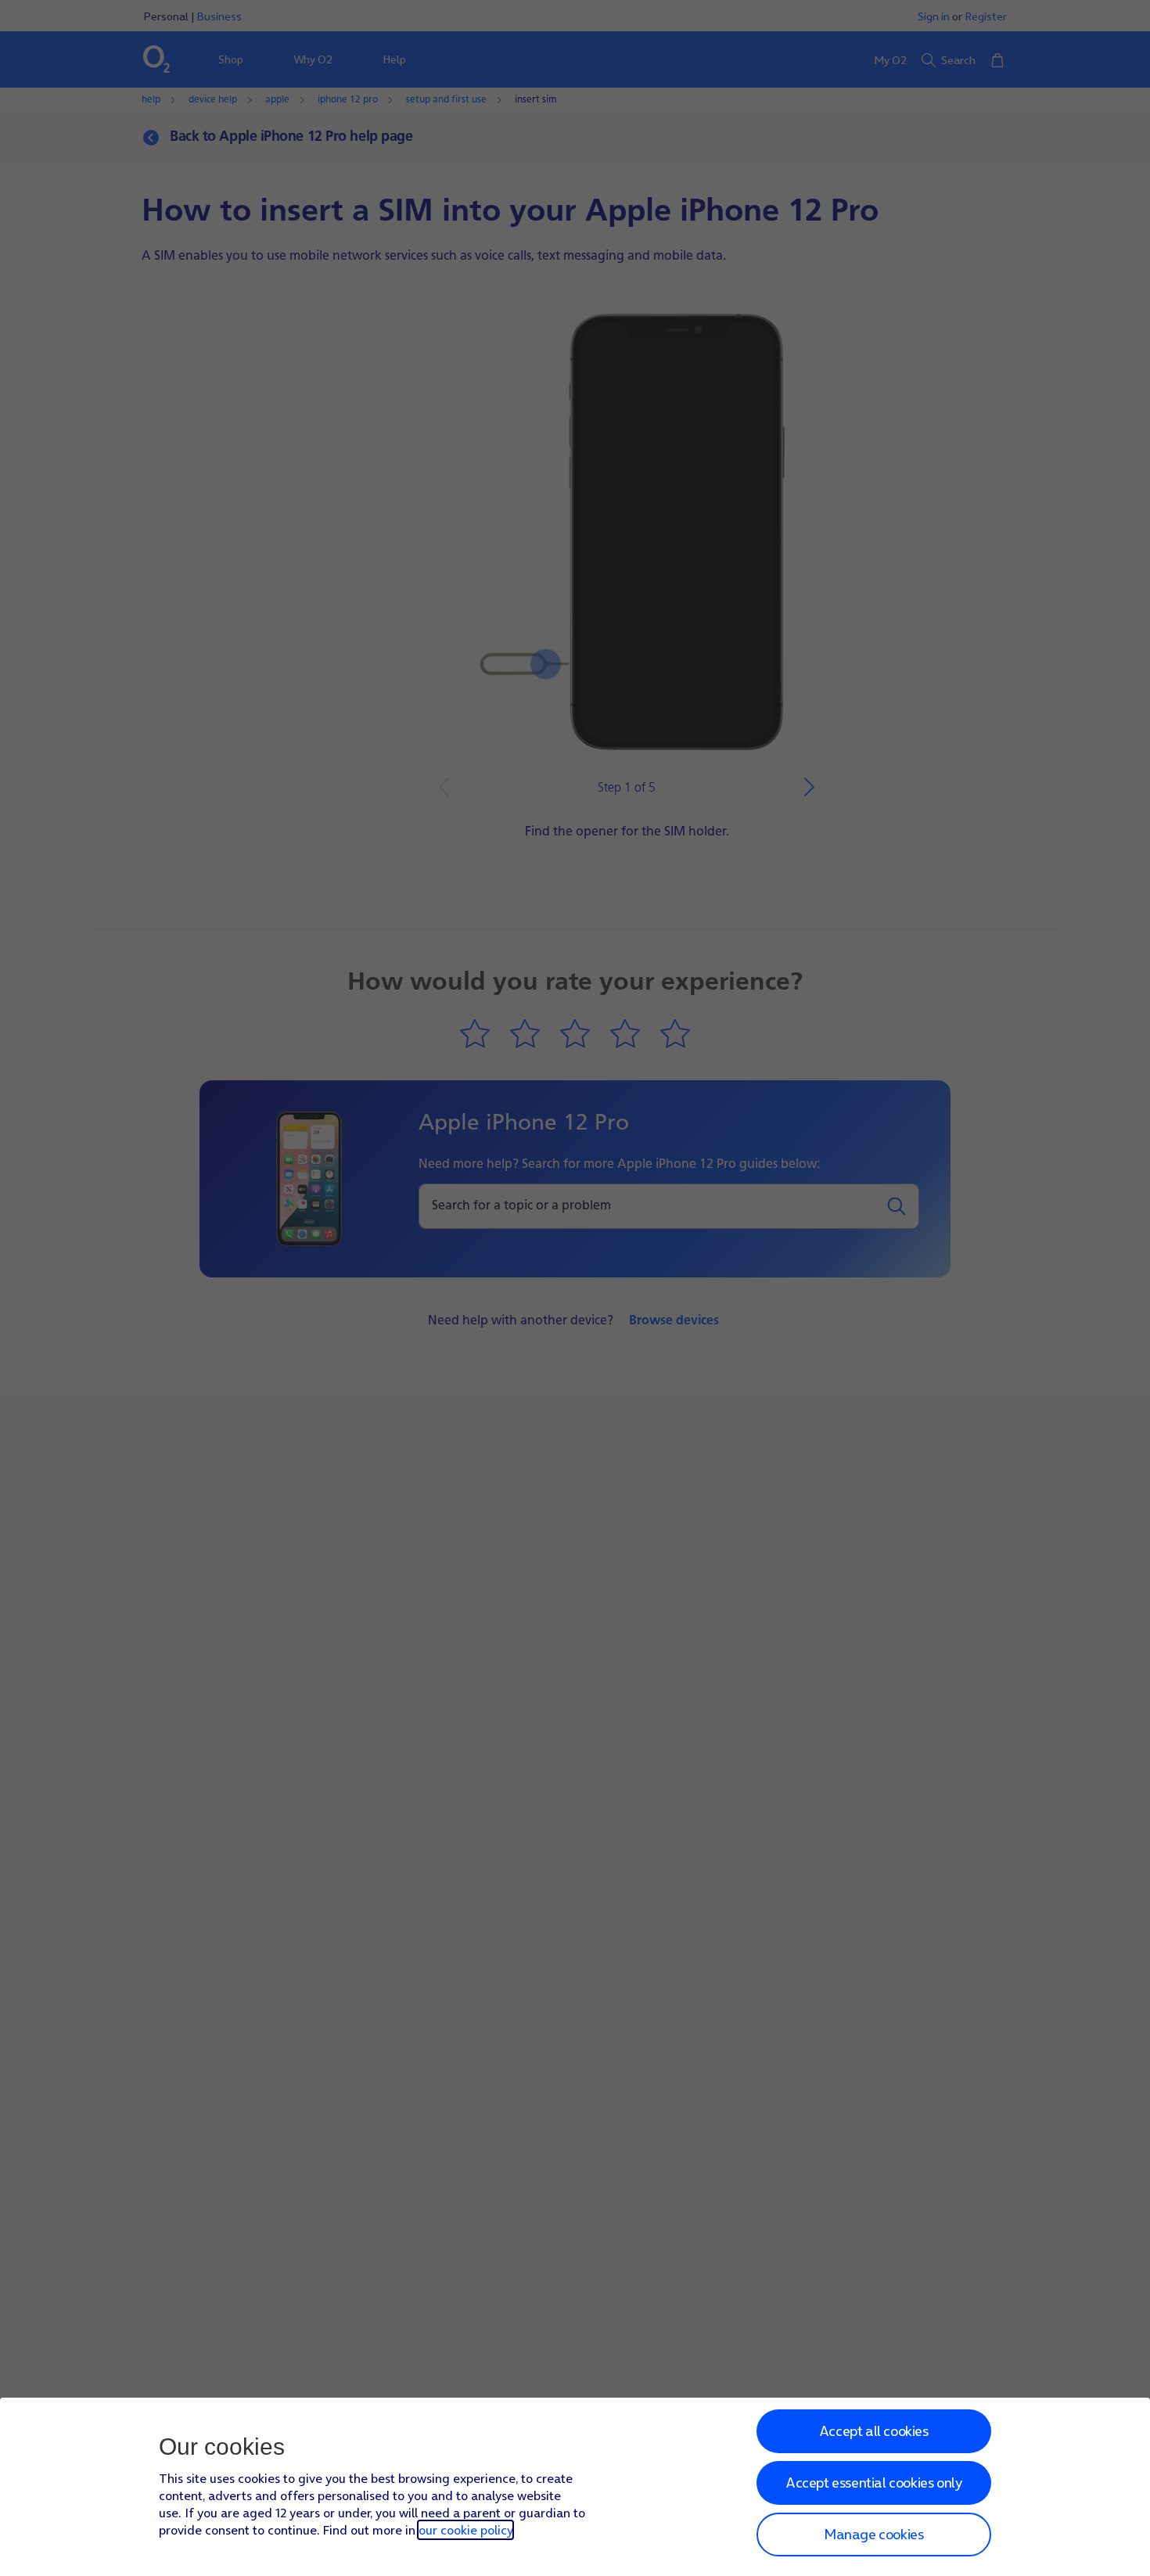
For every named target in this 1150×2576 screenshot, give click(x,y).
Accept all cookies (874, 2431)
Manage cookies (873, 2534)
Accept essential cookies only (873, 2483)
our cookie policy (465, 2530)
